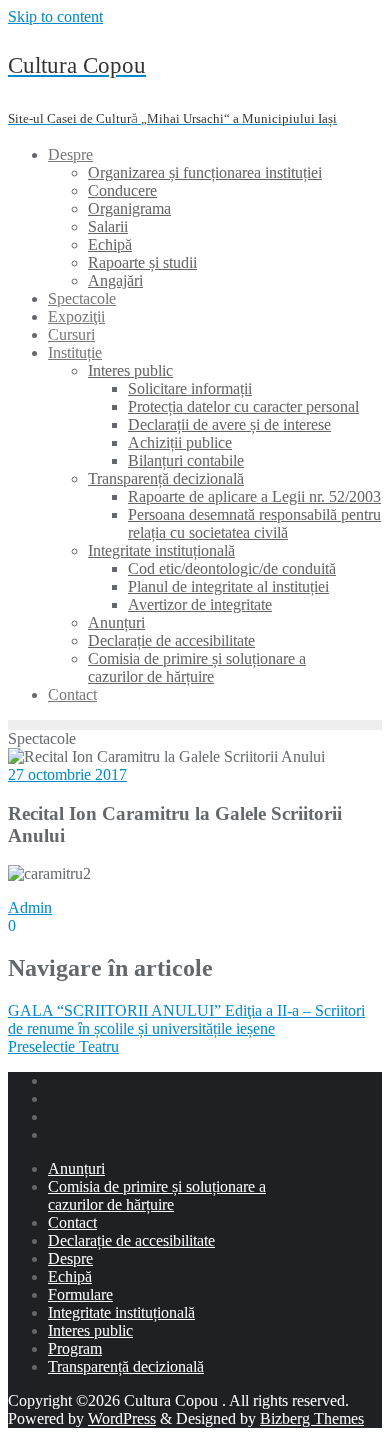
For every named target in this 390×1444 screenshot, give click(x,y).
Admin (30, 907)
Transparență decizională (126, 1366)
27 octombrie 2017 (67, 774)
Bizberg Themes (312, 1418)
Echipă (70, 1276)
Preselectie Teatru (63, 1046)
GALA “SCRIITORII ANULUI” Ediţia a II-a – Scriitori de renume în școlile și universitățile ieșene (186, 1019)
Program (75, 1348)
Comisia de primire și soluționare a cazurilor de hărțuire (157, 1195)
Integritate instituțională (121, 1312)
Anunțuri (76, 1168)
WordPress (122, 1418)
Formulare (80, 1294)
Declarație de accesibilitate (131, 1240)
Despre (70, 1258)
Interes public (90, 1330)
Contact (72, 1222)
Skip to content (55, 16)
